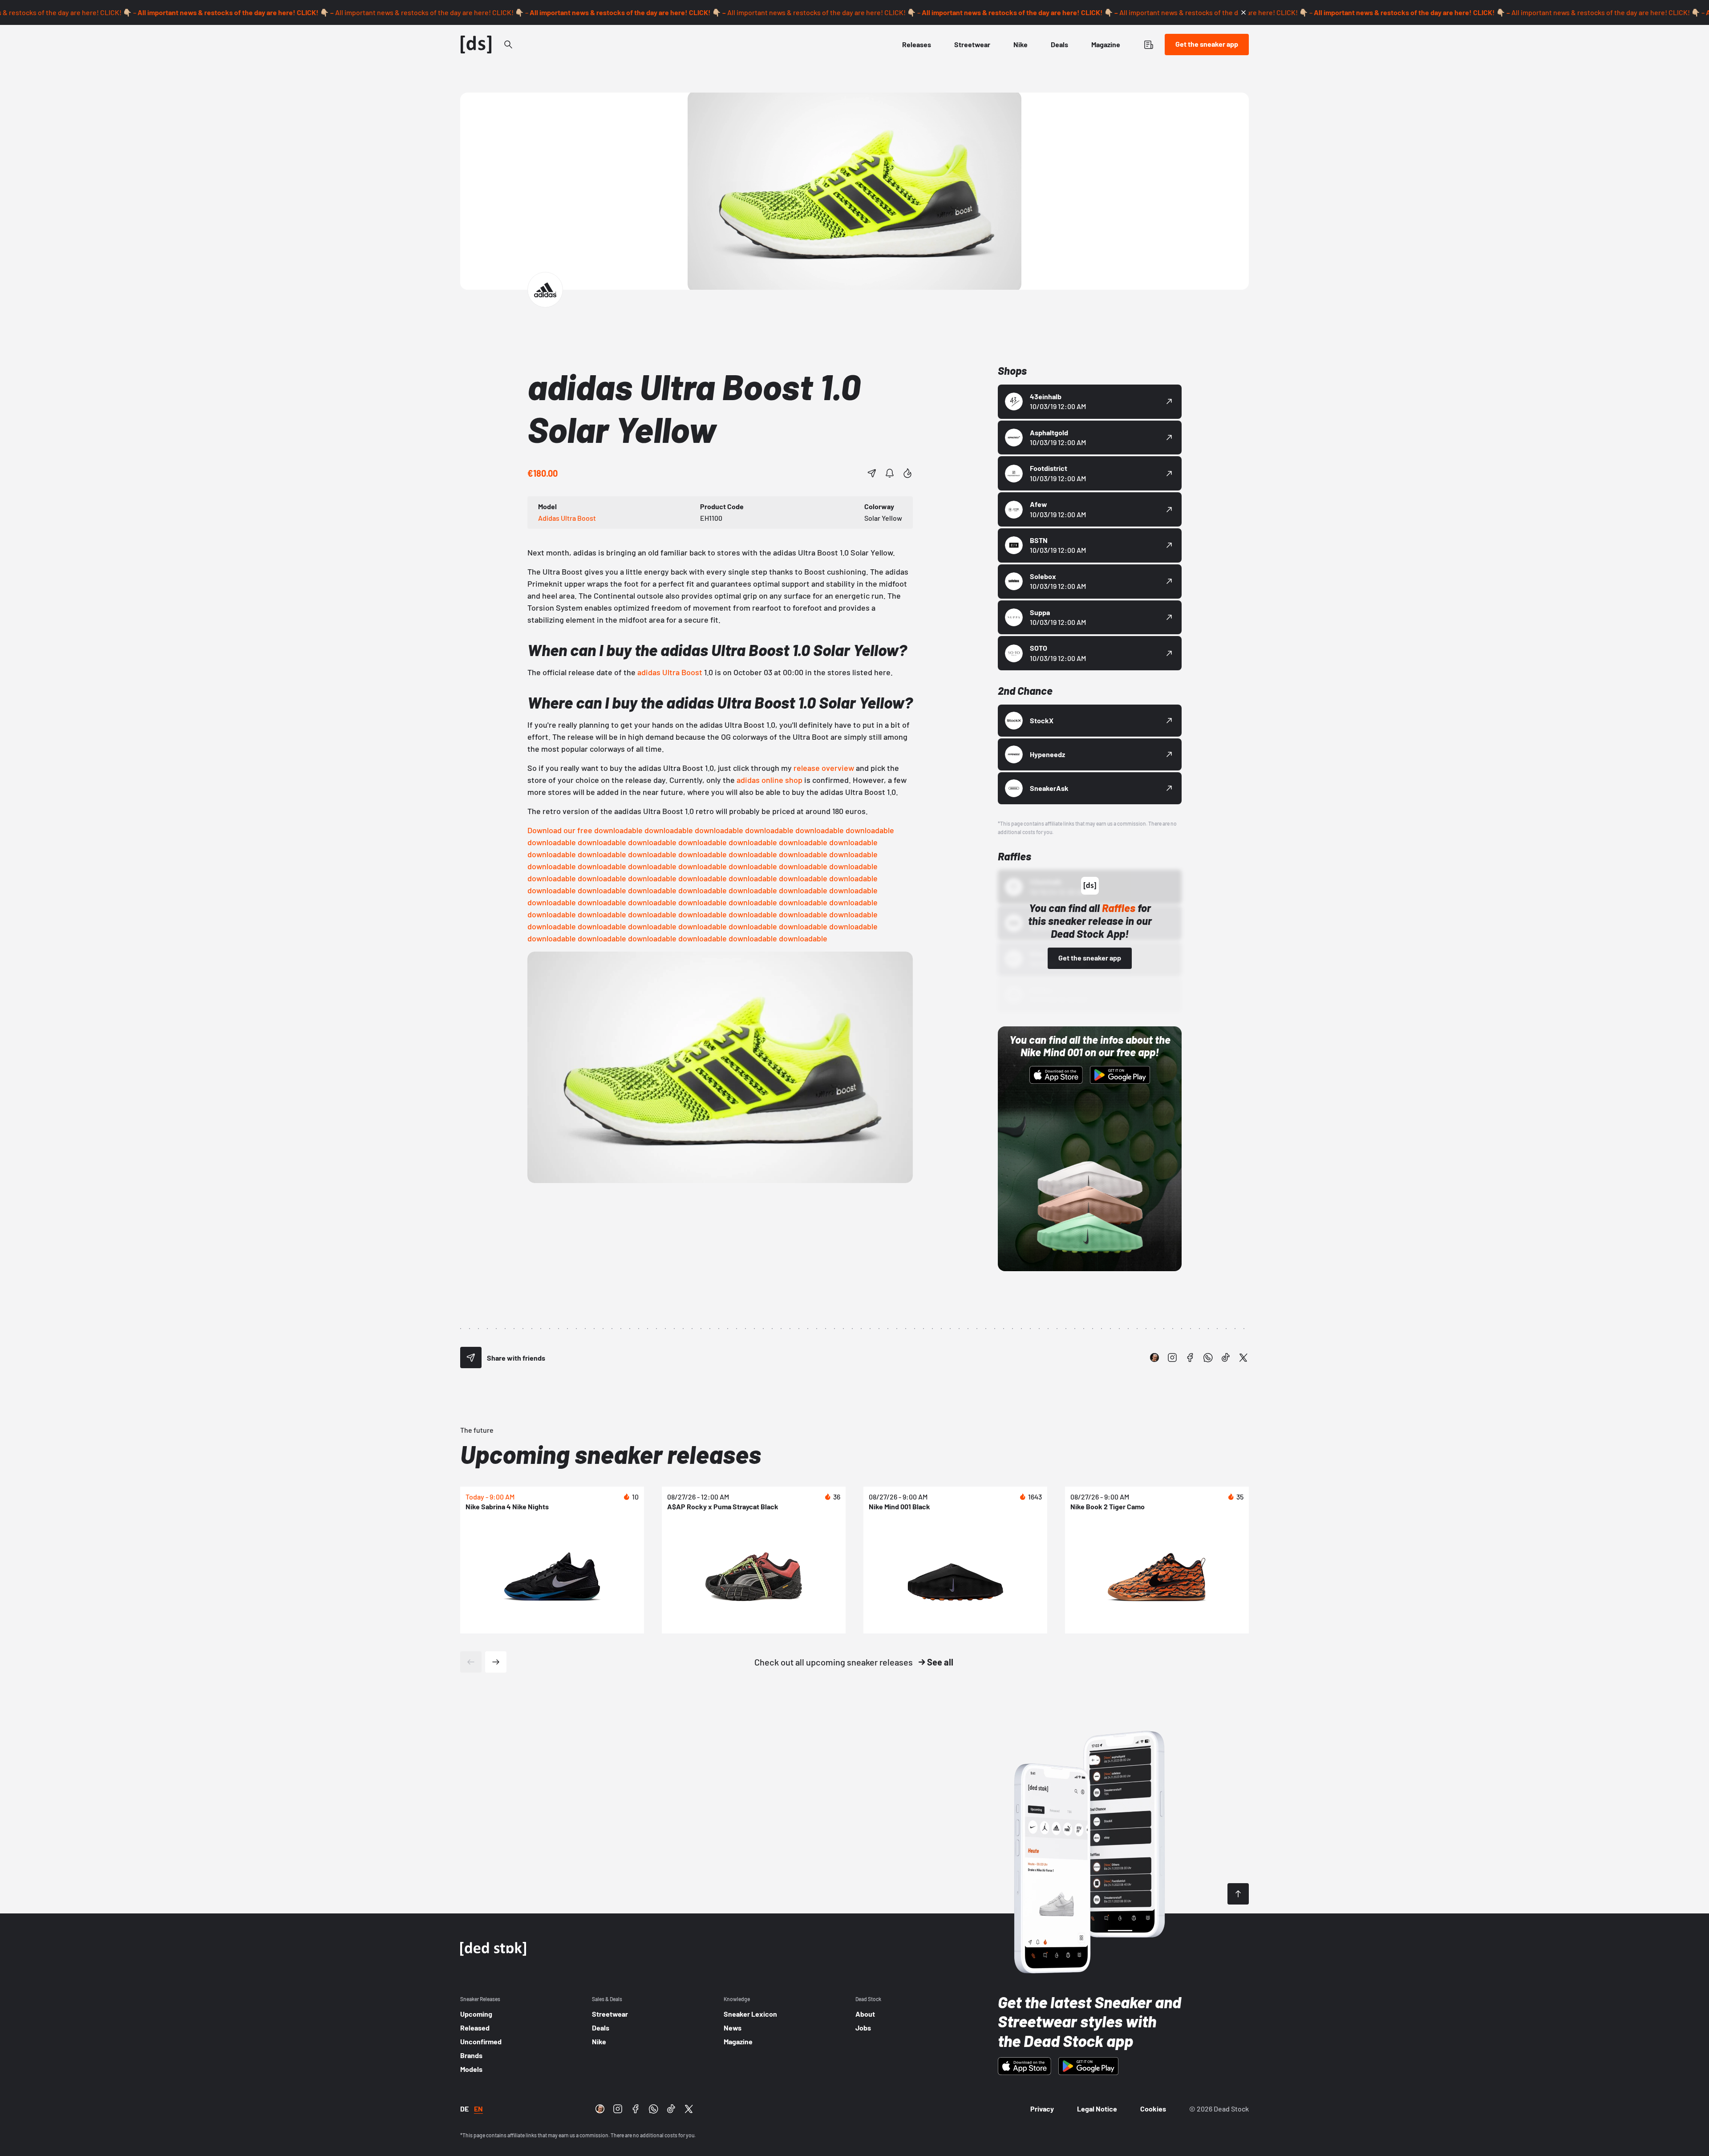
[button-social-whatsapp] (1208, 1358)
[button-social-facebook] (1190, 1358)
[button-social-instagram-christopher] (1154, 1358)
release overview (824, 768)
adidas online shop (769, 780)
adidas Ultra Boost (670, 672)
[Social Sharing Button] (471, 1358)
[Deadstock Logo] (476, 45)
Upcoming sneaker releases (611, 1454)
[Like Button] (907, 473)
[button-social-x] (1243, 1358)
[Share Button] (872, 473)
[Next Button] (496, 1662)
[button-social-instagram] (1172, 1358)
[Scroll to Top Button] (1238, 1894)
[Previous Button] (471, 1662)
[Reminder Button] (890, 473)
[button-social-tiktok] (1226, 1358)
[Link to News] (508, 45)
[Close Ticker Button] (1243, 12)
